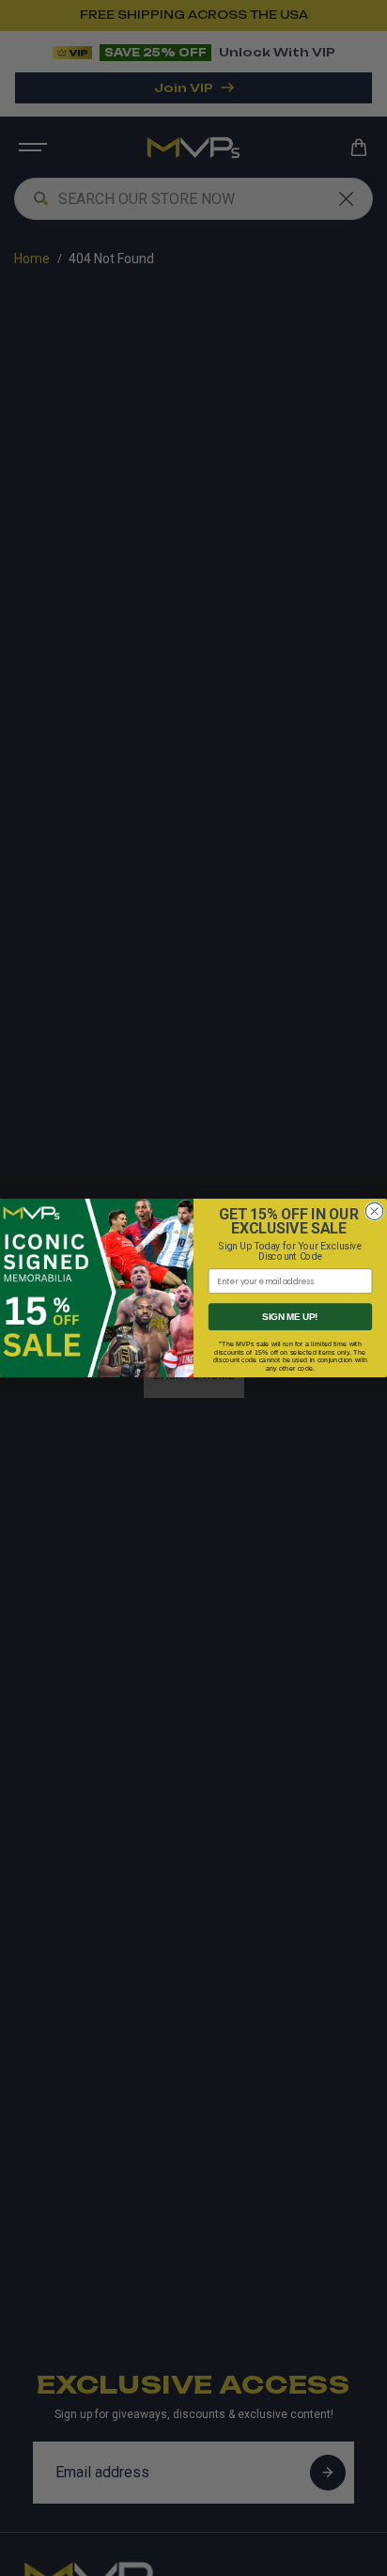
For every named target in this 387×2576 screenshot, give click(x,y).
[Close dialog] (374, 1211)
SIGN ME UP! (290, 1317)
